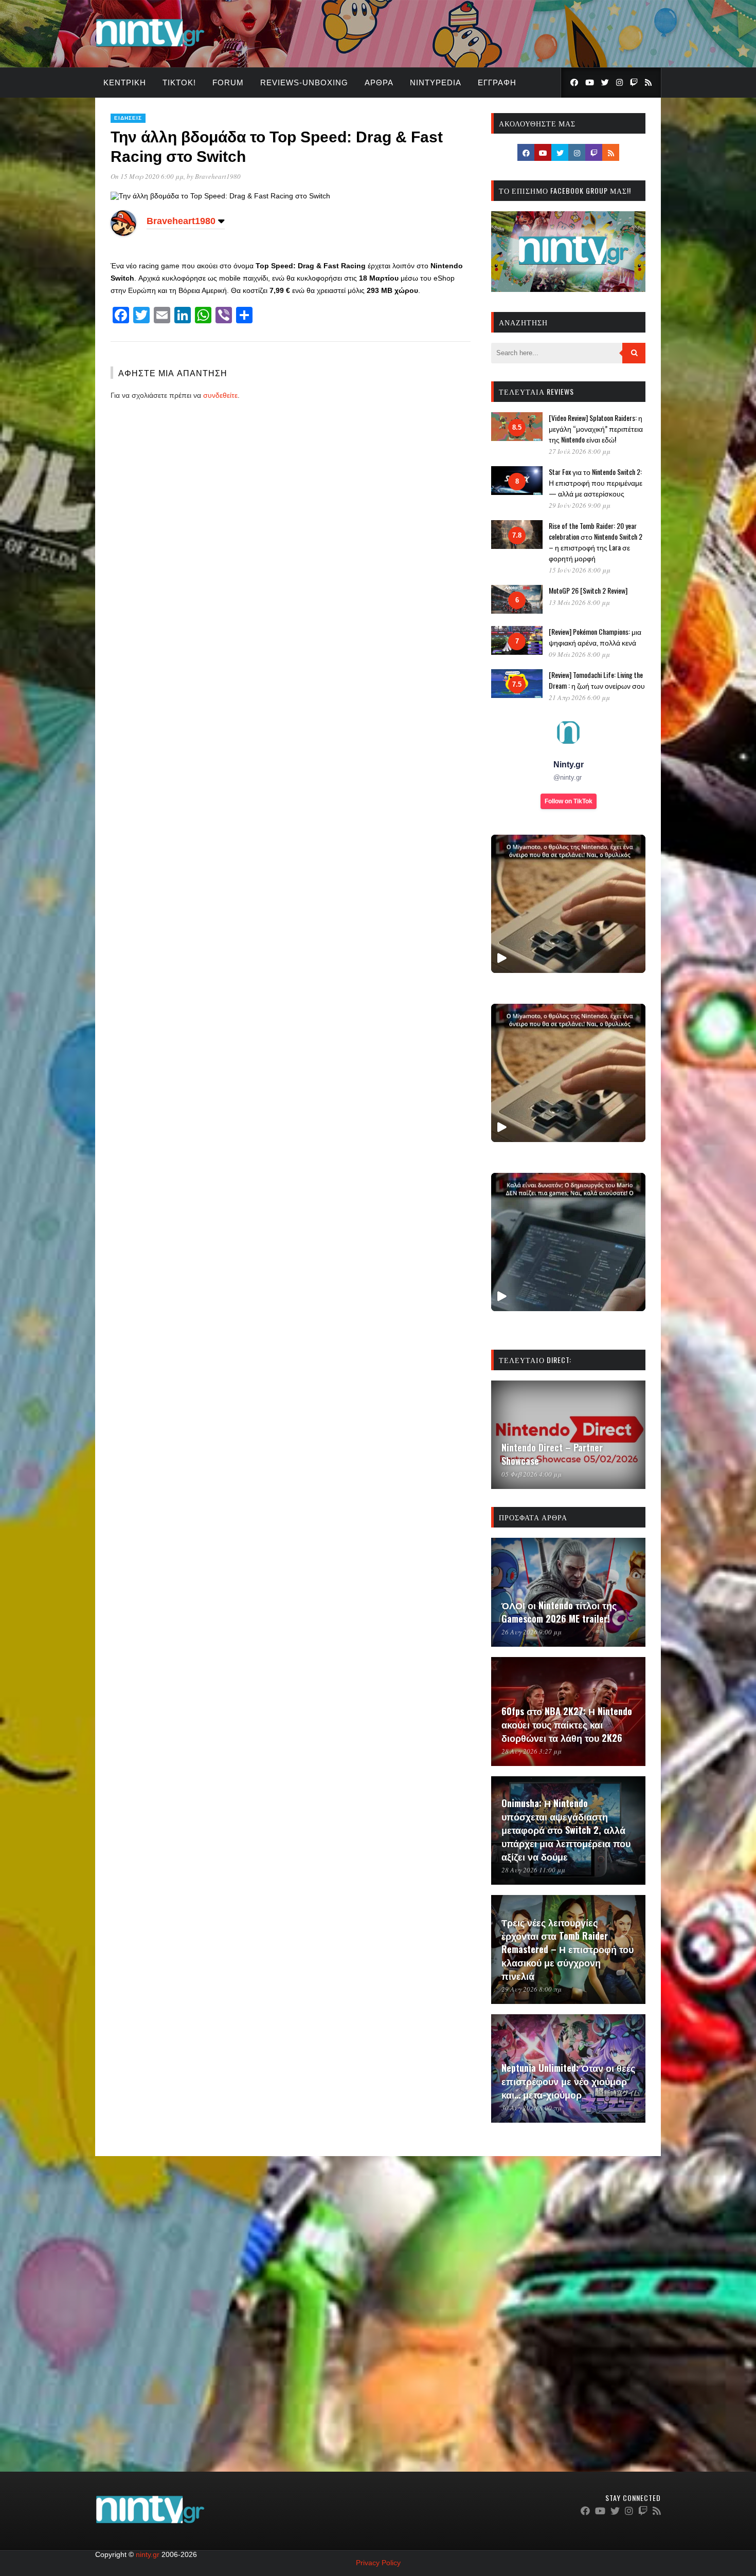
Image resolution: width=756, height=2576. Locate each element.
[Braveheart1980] (123, 233)
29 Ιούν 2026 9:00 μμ (580, 505)
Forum (228, 82)
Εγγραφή (497, 82)
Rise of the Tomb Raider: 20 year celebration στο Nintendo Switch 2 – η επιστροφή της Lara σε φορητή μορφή (596, 542)
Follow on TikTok (569, 801)
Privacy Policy (378, 2563)
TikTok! (179, 82)
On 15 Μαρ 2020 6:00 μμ (147, 176)
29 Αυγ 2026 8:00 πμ (532, 1989)
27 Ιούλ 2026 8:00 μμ (580, 451)
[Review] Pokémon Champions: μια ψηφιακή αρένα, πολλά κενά (595, 637)
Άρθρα (379, 82)
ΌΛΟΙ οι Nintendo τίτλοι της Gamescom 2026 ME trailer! (559, 1612)
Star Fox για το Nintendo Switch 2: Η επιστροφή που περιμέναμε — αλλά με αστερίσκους (596, 482)
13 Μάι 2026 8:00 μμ (579, 602)
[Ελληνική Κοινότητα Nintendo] (150, 48)
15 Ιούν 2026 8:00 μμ (580, 570)
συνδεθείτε (220, 395)
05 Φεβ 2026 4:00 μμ (532, 1474)
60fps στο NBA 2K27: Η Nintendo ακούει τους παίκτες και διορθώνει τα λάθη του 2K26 (567, 1724)
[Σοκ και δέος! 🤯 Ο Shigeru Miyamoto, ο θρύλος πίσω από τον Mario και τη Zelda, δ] (568, 1242)
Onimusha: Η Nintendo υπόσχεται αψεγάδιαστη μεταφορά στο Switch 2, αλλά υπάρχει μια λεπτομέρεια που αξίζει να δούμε (566, 1830)
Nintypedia (436, 82)
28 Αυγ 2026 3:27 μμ (532, 1751)
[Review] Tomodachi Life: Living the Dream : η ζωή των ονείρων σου (597, 680)
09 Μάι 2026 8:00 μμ (579, 654)
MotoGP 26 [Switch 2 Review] (588, 590)
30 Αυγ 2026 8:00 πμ (532, 2108)
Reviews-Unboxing (304, 82)
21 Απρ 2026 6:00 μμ (579, 697)
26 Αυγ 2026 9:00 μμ (532, 1632)
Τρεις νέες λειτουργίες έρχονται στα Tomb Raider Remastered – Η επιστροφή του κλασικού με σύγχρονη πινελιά (568, 1949)
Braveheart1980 (218, 176)
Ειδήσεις (128, 118)
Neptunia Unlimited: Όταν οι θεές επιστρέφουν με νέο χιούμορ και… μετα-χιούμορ (568, 2081)
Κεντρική (125, 82)
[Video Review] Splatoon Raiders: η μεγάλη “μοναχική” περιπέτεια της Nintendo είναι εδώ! (596, 428)
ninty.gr (148, 2554)
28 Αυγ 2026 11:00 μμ (533, 1870)
